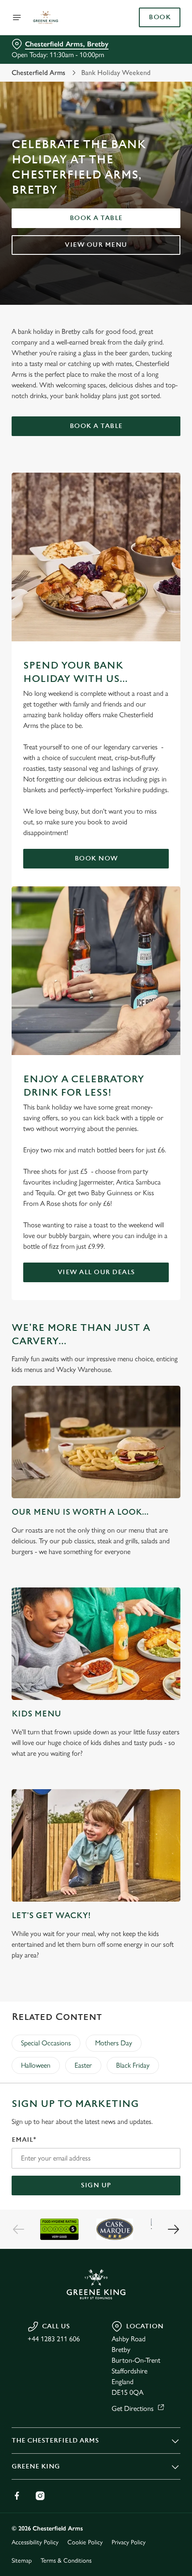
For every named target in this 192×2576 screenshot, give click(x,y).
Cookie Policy (85, 2542)
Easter (83, 2065)
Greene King (36, 2466)
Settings (152, 1390)
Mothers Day (114, 2043)
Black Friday (133, 2065)
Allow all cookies (96, 1418)
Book (160, 17)
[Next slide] (173, 2229)
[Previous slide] (19, 2229)
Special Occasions (46, 2043)
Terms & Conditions (66, 2561)
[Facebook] (17, 2496)
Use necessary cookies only (96, 1447)
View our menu (96, 245)
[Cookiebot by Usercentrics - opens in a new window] (143, 1121)
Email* (24, 2140)
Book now (96, 858)
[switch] (169, 1298)
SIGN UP (96, 2185)
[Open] (17, 17)
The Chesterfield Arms (55, 2441)
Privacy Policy (129, 2542)
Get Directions (133, 2408)
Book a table (96, 218)
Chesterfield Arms (38, 73)
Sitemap (22, 2561)
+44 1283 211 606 (54, 2339)
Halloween (36, 2065)
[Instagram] (40, 2496)
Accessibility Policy (35, 2542)
